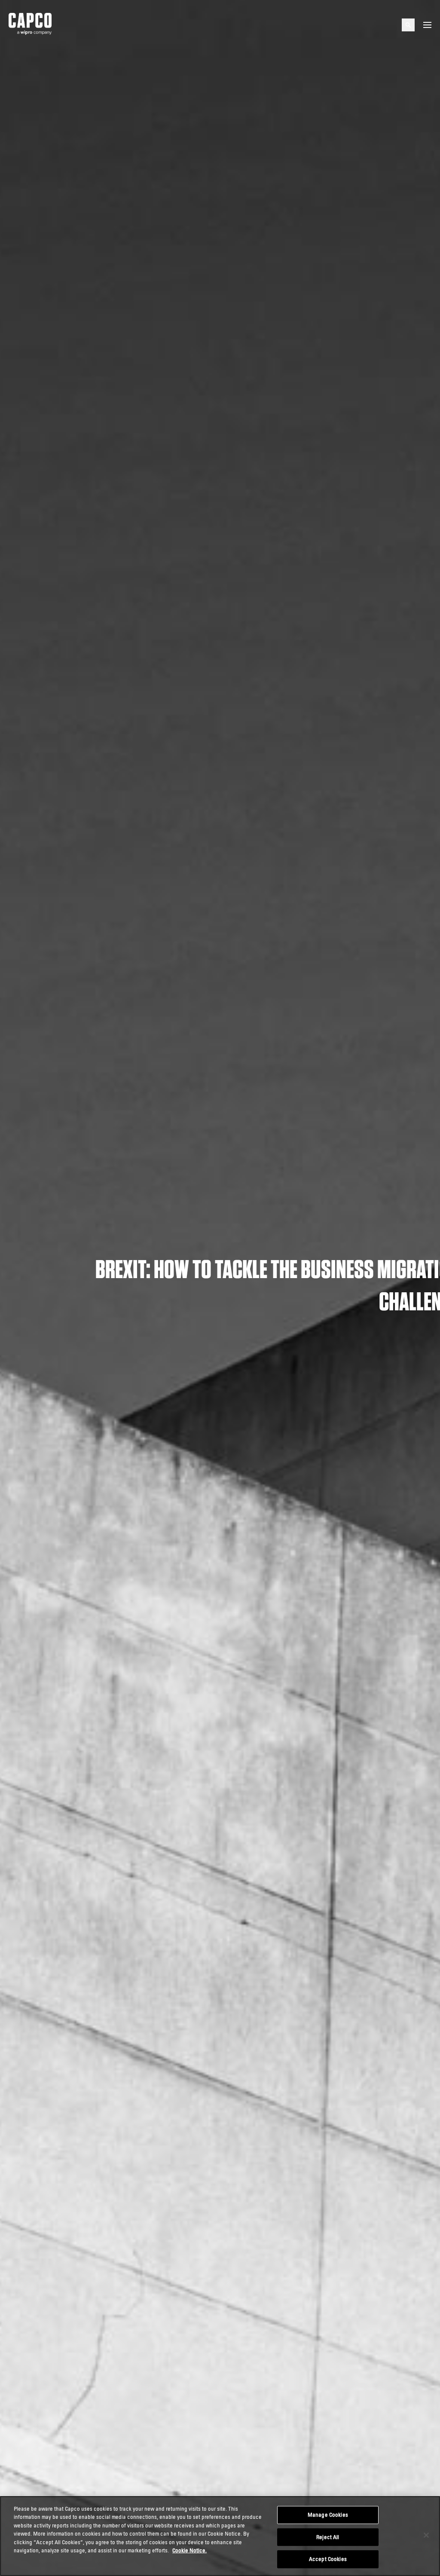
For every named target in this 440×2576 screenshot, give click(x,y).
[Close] (426, 2535)
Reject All (328, 2537)
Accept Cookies (328, 2559)
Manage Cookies (328, 2515)
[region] (220, 2536)
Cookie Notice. (189, 2550)
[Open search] (408, 25)
